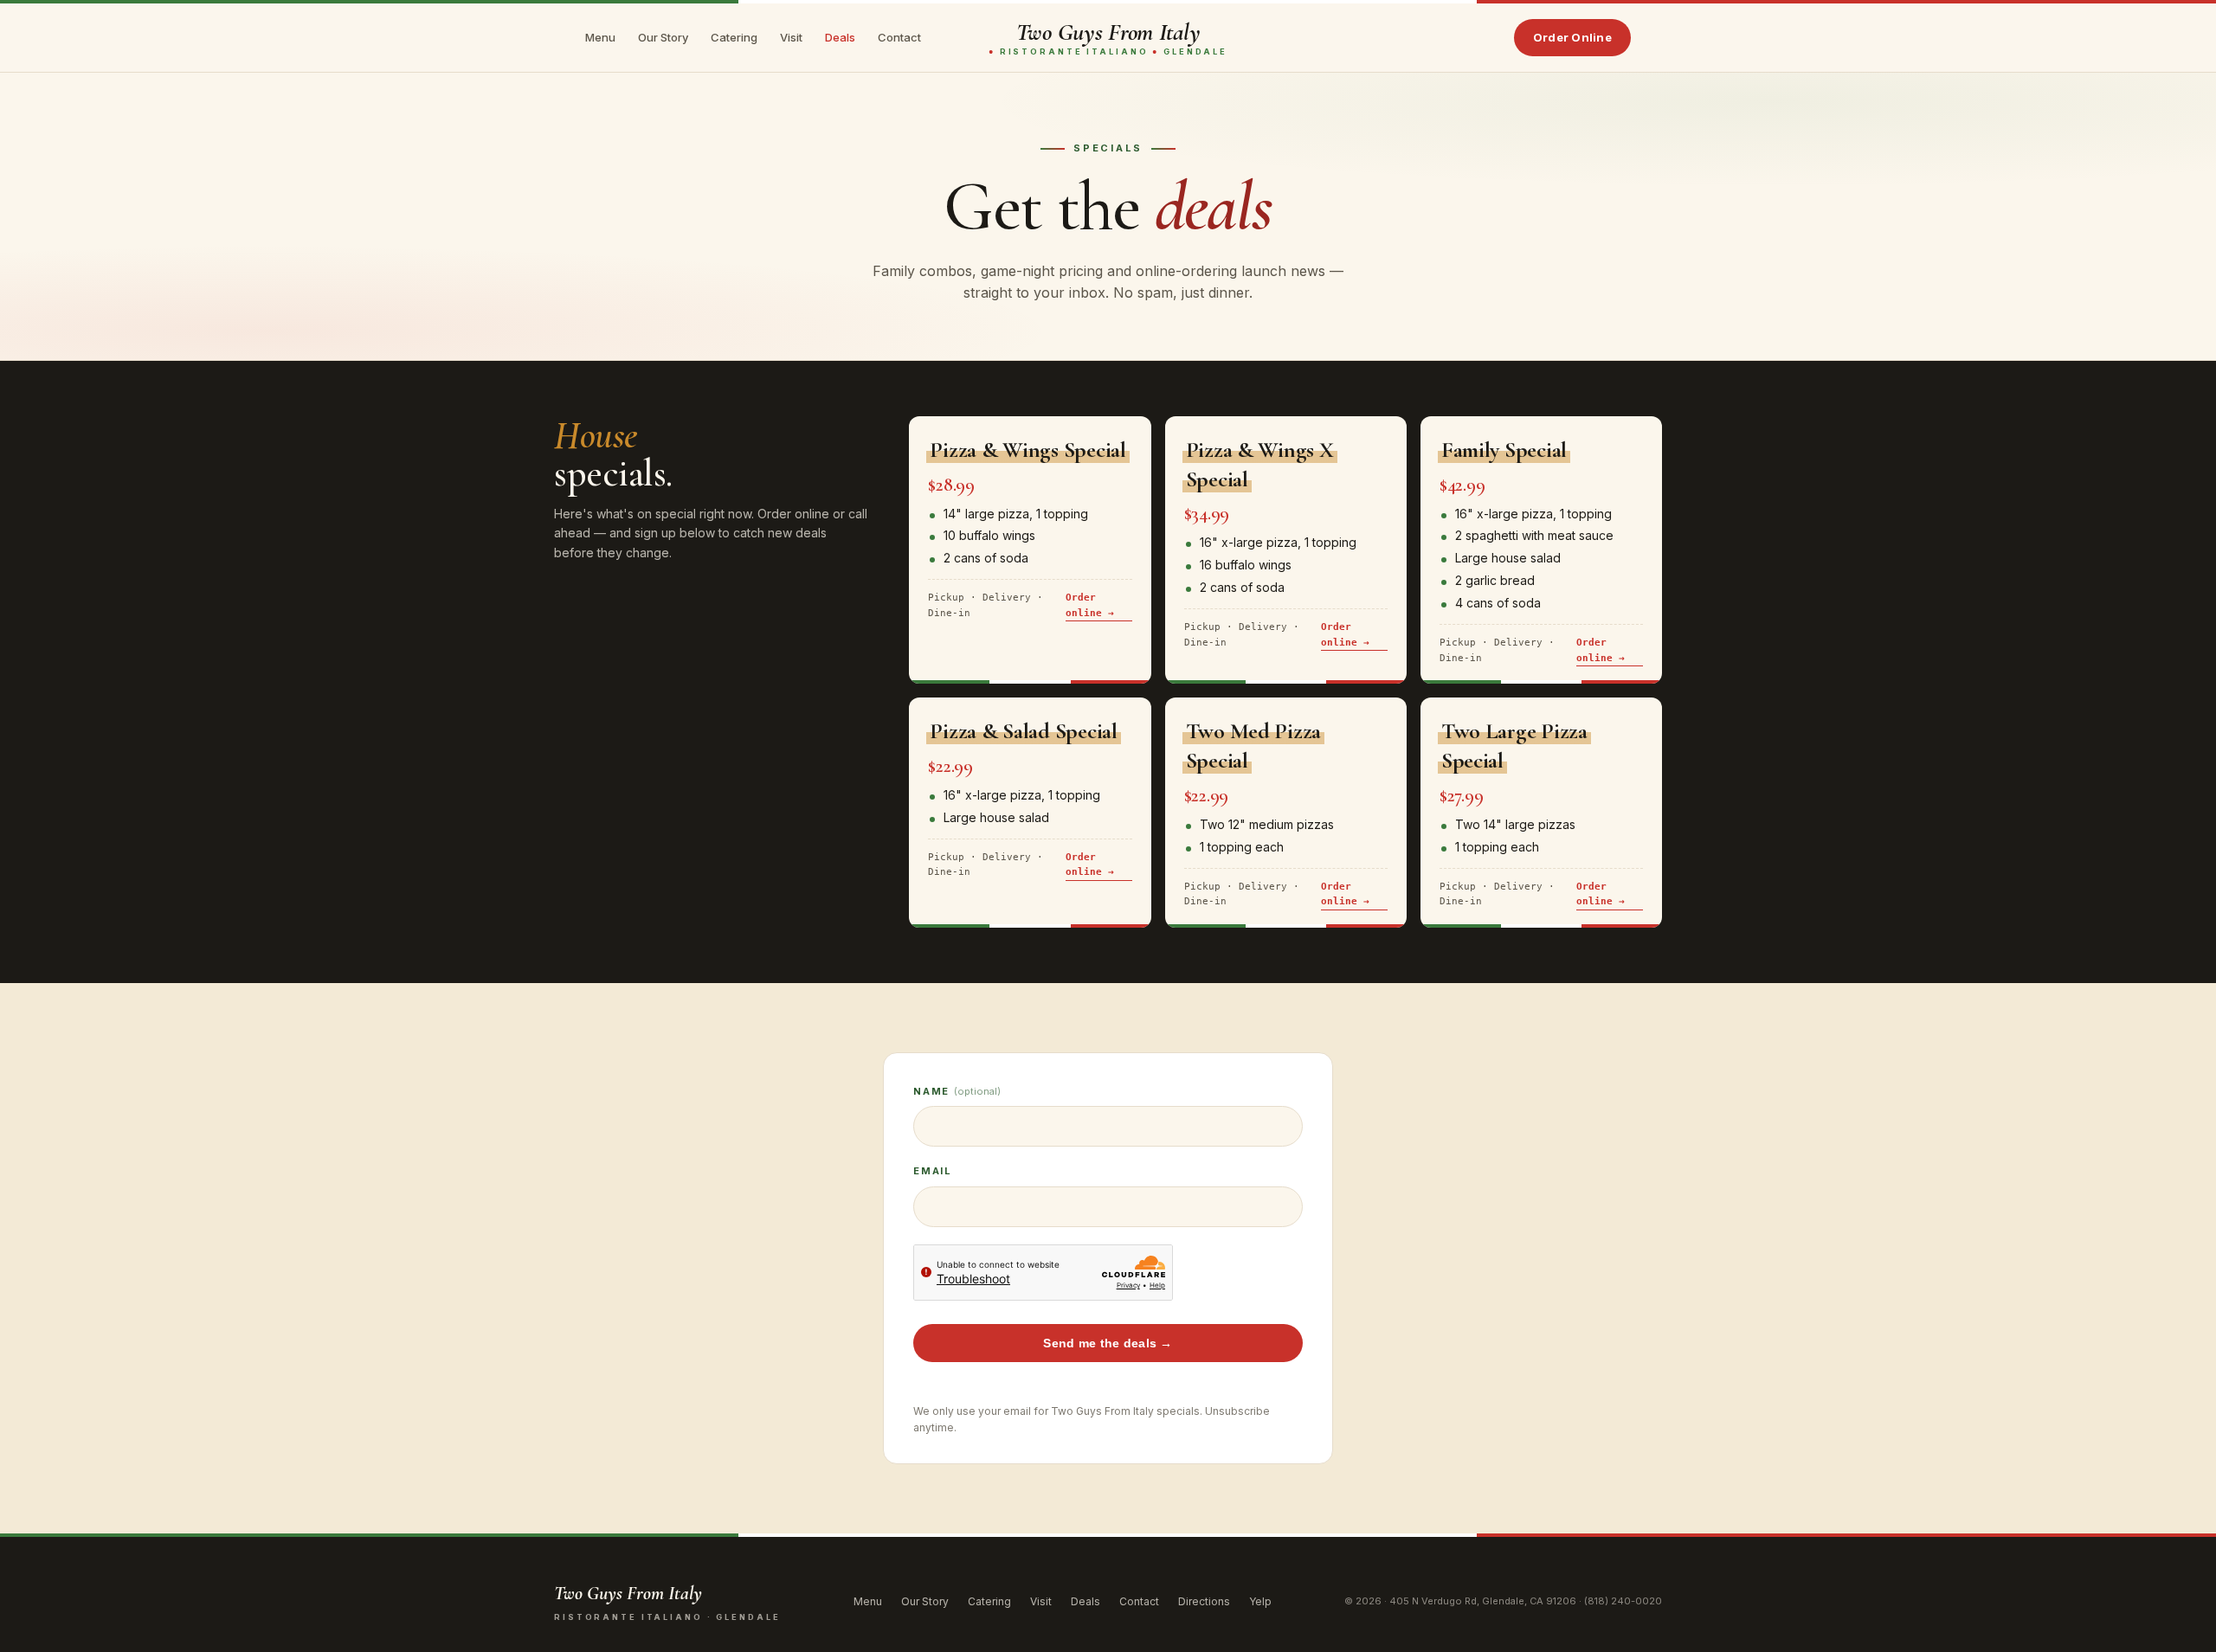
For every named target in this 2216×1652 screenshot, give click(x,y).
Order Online (1572, 37)
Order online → (1090, 605)
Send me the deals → (1108, 1343)
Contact (899, 37)
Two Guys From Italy (1108, 38)
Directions (1204, 1601)
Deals (840, 37)
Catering (734, 37)
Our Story (663, 37)
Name (957, 1091)
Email (933, 1171)
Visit (791, 37)
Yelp (1260, 1601)
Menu (600, 37)
